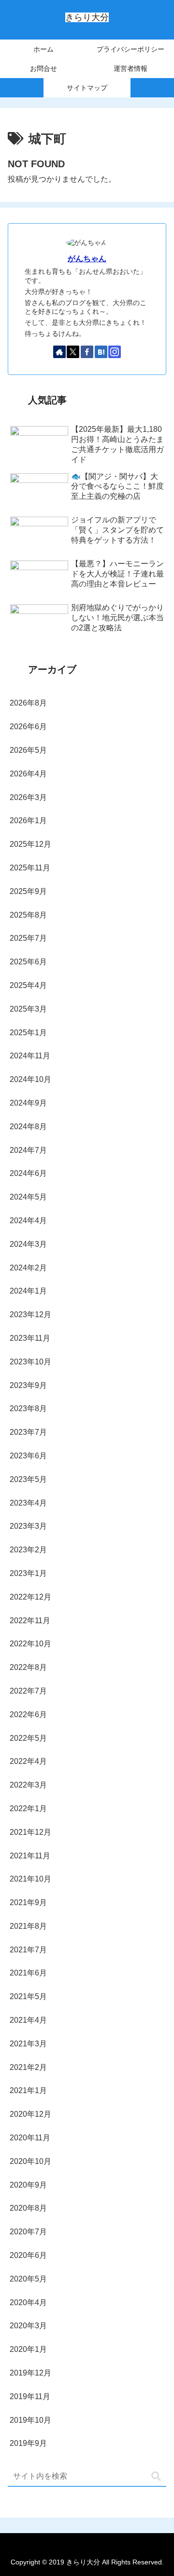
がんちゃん (87, 259)
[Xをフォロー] (73, 352)
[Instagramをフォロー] (115, 352)
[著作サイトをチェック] (59, 352)
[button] (156, 2476)
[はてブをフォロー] (101, 352)
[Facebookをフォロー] (87, 352)
